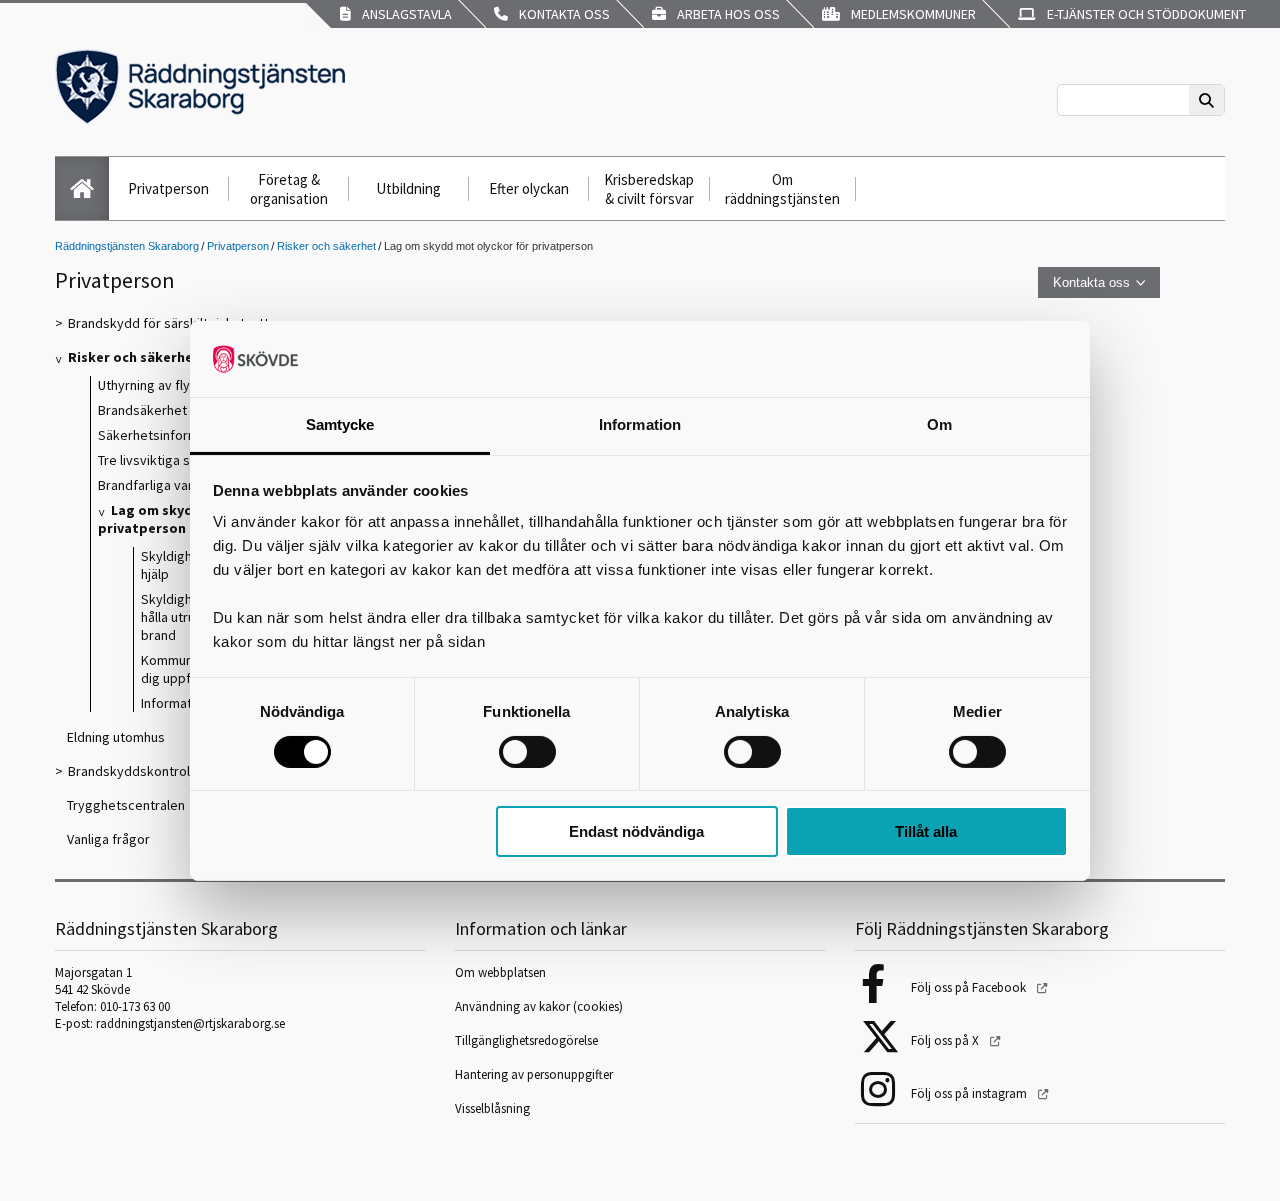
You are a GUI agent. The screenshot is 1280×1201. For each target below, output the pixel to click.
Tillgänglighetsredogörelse (526, 1040)
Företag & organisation (289, 189)
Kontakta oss (561, 14)
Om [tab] (939, 424)
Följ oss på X (946, 1040)
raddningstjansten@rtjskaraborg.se (190, 1023)
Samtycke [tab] (340, 424)
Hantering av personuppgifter (534, 1074)
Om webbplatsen (500, 972)
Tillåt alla (926, 831)
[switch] (527, 752)
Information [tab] (640, 424)
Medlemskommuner (910, 14)
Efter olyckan (529, 188)
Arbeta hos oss (725, 14)
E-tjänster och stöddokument (1143, 14)
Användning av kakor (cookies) (540, 1006)
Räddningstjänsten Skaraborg (127, 246)
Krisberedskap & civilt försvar (649, 189)
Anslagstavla (404, 14)
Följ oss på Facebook (970, 987)
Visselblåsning (492, 1108)
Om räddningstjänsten (782, 189)
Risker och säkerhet (326, 246)
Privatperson (168, 188)
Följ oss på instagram (970, 1093)
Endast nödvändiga (636, 831)
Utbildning (408, 188)
